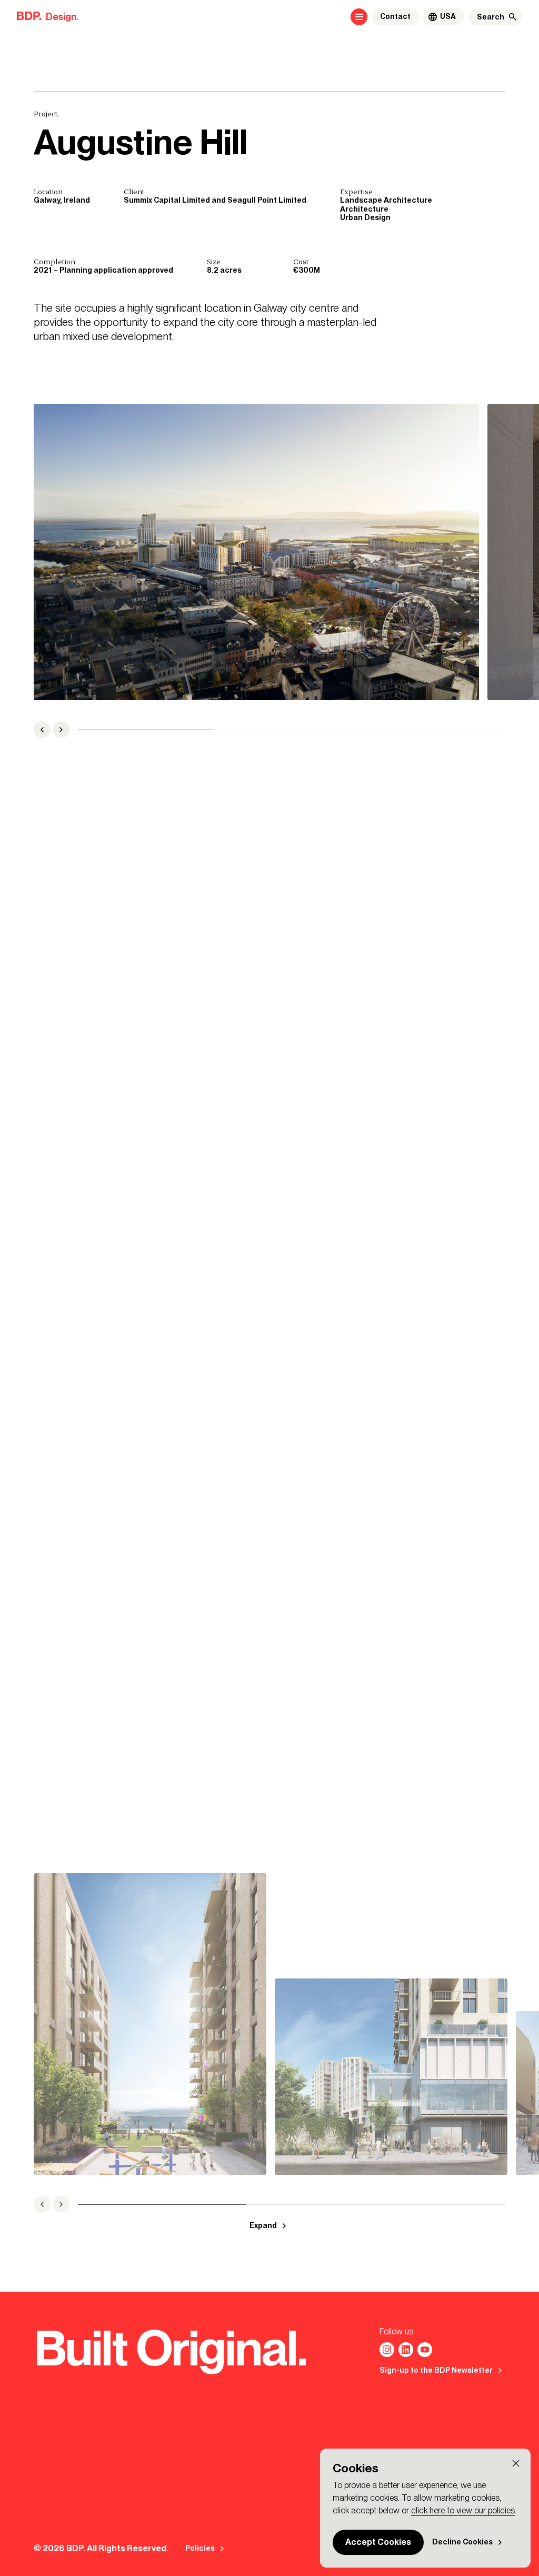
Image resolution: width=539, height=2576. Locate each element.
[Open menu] (359, 17)
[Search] (513, 17)
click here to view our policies (463, 2510)
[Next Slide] (61, 730)
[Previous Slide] (42, 730)
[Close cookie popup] (516, 2463)
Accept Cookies (378, 2542)
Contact (395, 17)
